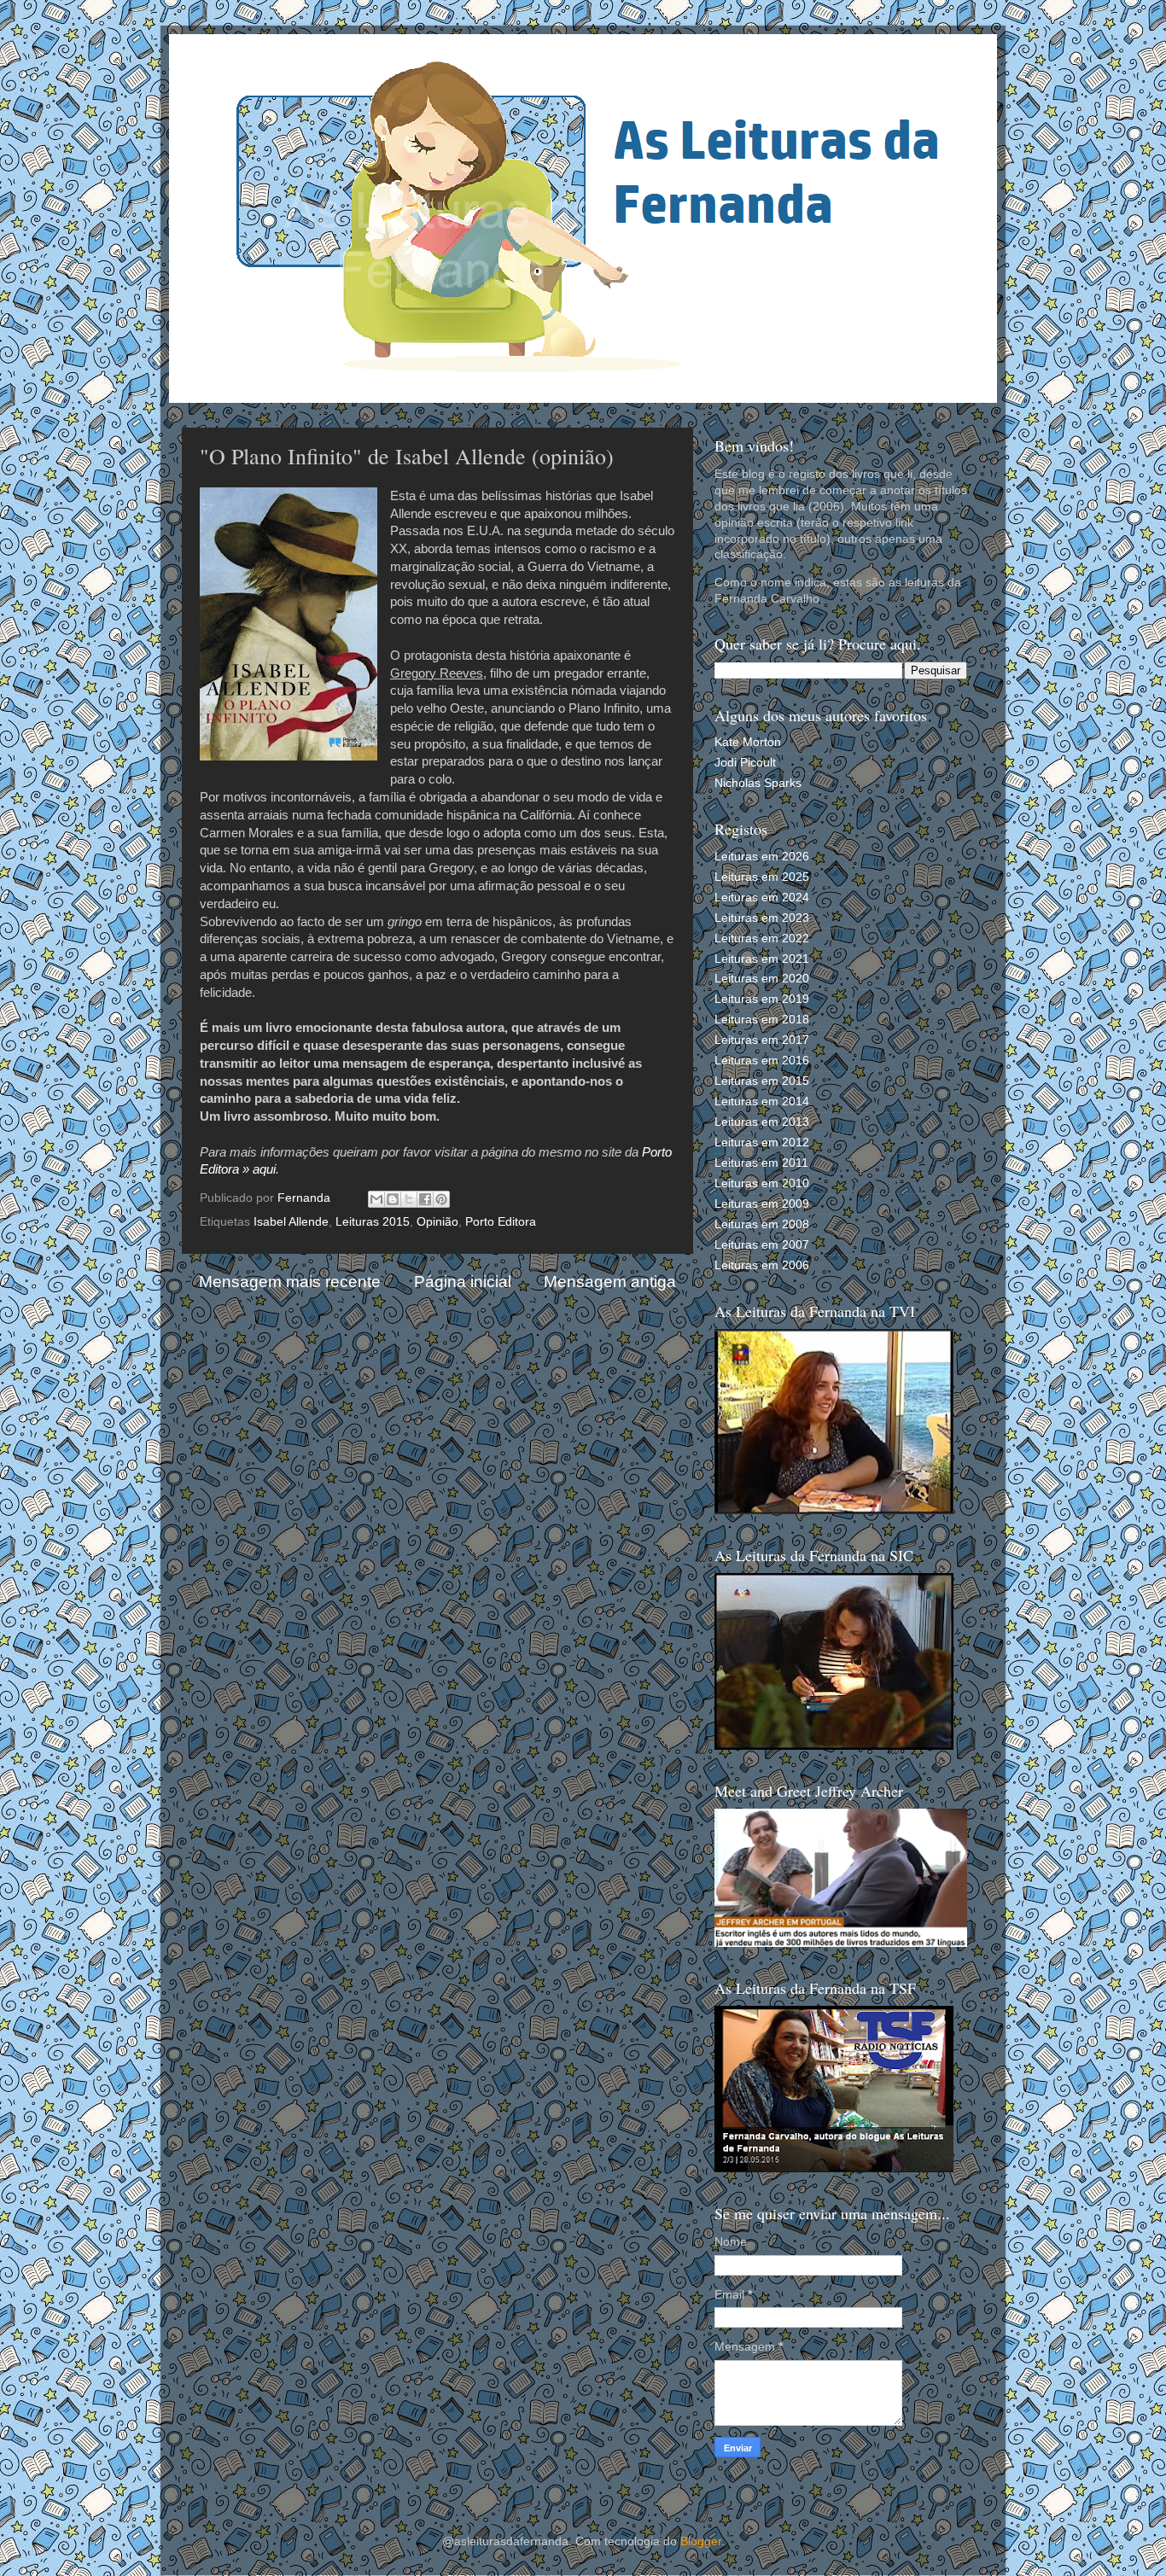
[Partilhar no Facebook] (425, 1199)
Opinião (437, 1222)
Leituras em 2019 (762, 999)
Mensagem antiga (610, 1282)
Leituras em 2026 (762, 857)
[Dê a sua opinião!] (393, 1199)
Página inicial (463, 1282)
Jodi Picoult (745, 763)
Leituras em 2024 (762, 898)
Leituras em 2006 (762, 1265)
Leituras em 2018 (762, 1020)
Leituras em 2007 (762, 1245)
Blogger (701, 2541)
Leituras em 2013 (762, 1122)
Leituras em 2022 (762, 938)
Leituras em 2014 (762, 1102)
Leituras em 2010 (762, 1183)
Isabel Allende (291, 1222)
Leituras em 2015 (762, 1081)
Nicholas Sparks (758, 783)
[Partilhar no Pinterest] (441, 1199)
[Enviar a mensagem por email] (376, 1199)
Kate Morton (748, 742)
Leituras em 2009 (762, 1204)
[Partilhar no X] (409, 1199)
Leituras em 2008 (762, 1224)
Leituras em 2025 (762, 877)
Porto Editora (501, 1222)
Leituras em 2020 (762, 979)
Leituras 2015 (373, 1222)
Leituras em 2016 (762, 1061)
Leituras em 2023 (762, 918)
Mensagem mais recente (290, 1282)
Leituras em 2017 (762, 1040)
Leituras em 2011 (761, 1163)
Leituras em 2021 (762, 959)
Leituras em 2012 (762, 1142)
